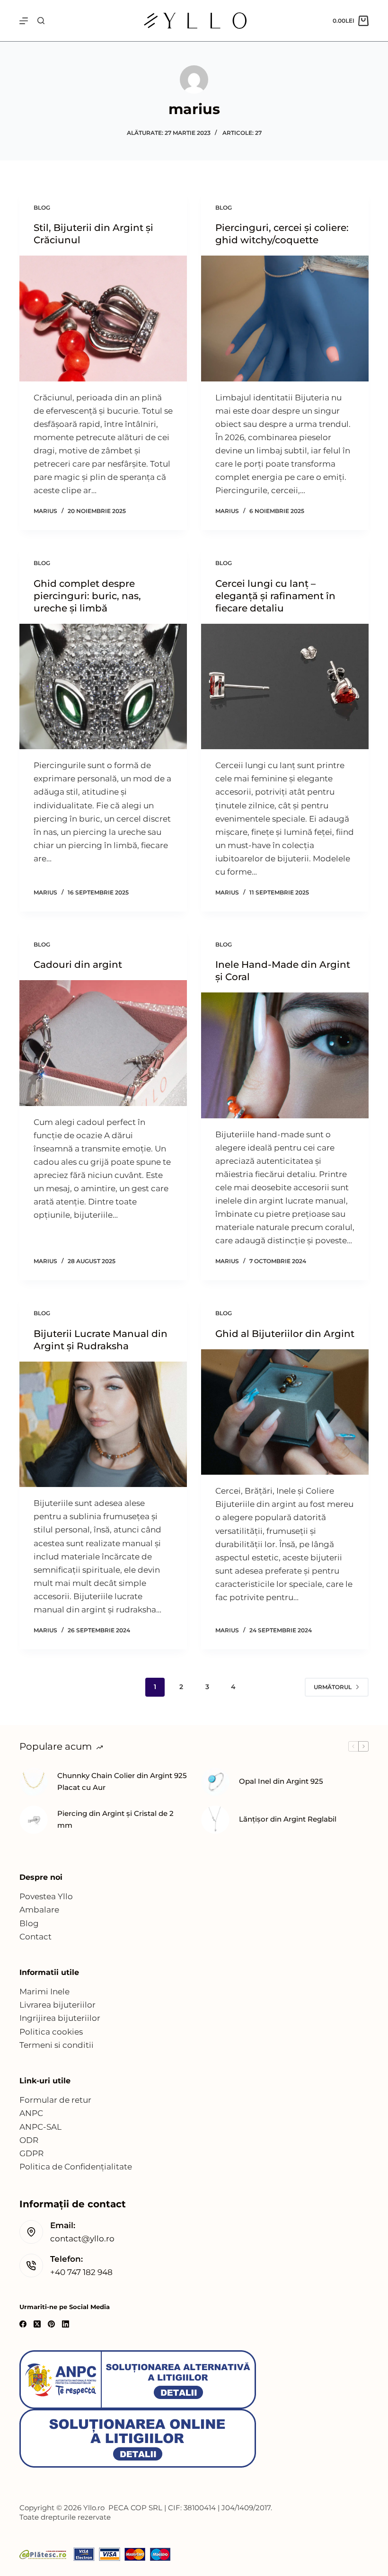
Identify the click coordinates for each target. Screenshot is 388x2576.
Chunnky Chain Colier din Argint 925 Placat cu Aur (122, 1781)
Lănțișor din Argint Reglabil (288, 1819)
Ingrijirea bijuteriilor (60, 2018)
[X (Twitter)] (37, 2324)
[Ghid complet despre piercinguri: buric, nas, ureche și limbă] (103, 687)
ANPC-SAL (40, 2127)
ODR (29, 2140)
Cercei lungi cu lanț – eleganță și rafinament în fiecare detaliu (275, 596)
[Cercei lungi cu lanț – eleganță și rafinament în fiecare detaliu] (285, 687)
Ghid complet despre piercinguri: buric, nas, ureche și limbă (87, 596)
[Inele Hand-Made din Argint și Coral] (285, 1055)
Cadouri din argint (78, 965)
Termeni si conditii (57, 2045)
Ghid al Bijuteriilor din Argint (285, 1334)
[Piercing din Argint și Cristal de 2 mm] (34, 1820)
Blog (29, 1923)
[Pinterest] (51, 2324)
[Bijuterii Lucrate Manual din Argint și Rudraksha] (103, 1425)
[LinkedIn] (66, 2324)
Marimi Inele (44, 1992)
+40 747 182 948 (81, 2272)
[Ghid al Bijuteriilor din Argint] (285, 1412)
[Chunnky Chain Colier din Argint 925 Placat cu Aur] (34, 1782)
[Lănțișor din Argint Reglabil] (215, 1820)
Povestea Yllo (46, 1896)
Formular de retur (55, 2100)
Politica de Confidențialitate (76, 2167)
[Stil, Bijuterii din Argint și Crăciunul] (103, 319)
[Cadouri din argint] (103, 1043)
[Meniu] (24, 21)
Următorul (333, 1687)
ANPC (31, 2113)
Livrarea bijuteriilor (57, 2005)
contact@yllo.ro (82, 2239)
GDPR (31, 2153)
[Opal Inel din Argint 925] (215, 1782)
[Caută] (41, 21)
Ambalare (39, 1910)
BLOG (42, 208)
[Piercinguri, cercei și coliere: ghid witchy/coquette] (285, 319)
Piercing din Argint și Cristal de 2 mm (115, 1819)
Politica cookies (51, 2032)
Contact (35, 1937)
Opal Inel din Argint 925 (281, 1781)
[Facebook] (23, 2324)
